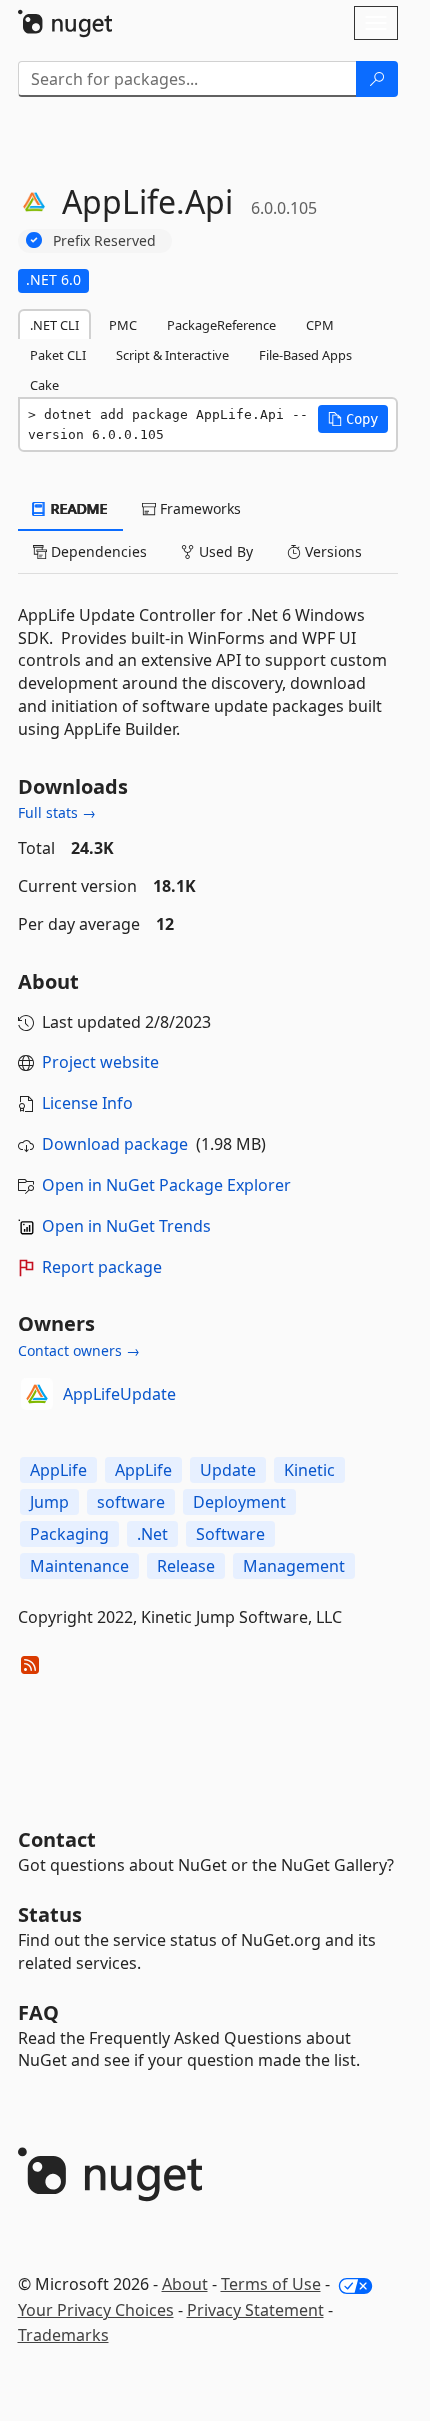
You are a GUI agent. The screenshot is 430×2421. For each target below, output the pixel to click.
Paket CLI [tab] (58, 355)
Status (50, 1914)
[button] (353, 419)
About (185, 2284)
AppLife (58, 1470)
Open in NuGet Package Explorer (166, 1185)
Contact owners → (79, 1350)
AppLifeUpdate (119, 1394)
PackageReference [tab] (221, 325)
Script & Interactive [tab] (172, 355)
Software (230, 1534)
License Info (87, 1103)
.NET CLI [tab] (54, 325)
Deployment (239, 1502)
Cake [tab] (44, 385)
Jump (49, 1502)
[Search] (377, 79)
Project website (100, 1062)
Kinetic (309, 1470)
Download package (115, 1144)
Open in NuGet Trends (126, 1226)
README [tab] (77, 508)
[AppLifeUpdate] (37, 1394)
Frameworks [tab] (198, 508)
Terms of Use (271, 2284)
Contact (57, 1839)
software (131, 1502)
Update (228, 1470)
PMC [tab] (123, 325)
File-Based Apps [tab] (305, 355)
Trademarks (63, 2335)
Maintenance (79, 1566)
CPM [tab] (320, 325)
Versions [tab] (331, 551)
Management (294, 1566)
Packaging (69, 1534)
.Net (152, 1534)
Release (186, 1566)
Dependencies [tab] (97, 551)
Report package (102, 1267)
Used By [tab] (224, 551)
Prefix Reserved (104, 240)
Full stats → (57, 812)
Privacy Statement (255, 2310)
